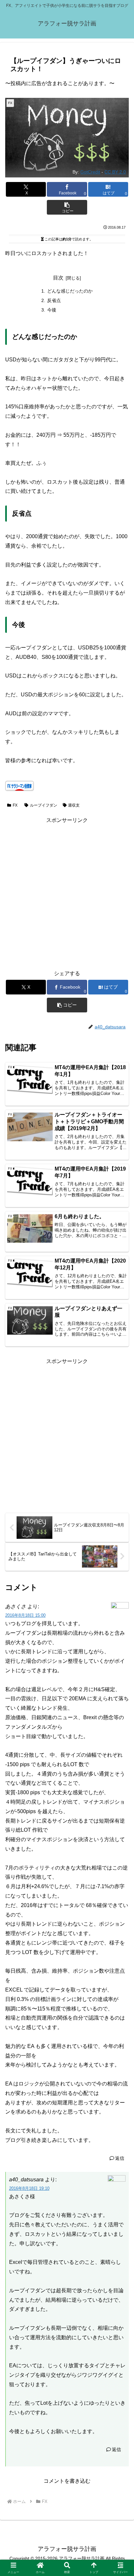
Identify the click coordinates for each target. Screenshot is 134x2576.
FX (15, 805)
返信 (120, 2158)
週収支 (74, 805)
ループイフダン (44, 805)
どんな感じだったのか (70, 291)
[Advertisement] (67, 892)
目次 (58, 278)
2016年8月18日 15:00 (25, 1615)
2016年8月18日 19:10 (29, 2188)
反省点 (54, 300)
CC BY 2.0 (115, 172)
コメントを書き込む (67, 2481)
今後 (52, 310)
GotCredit (90, 172)
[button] (67, 207)
